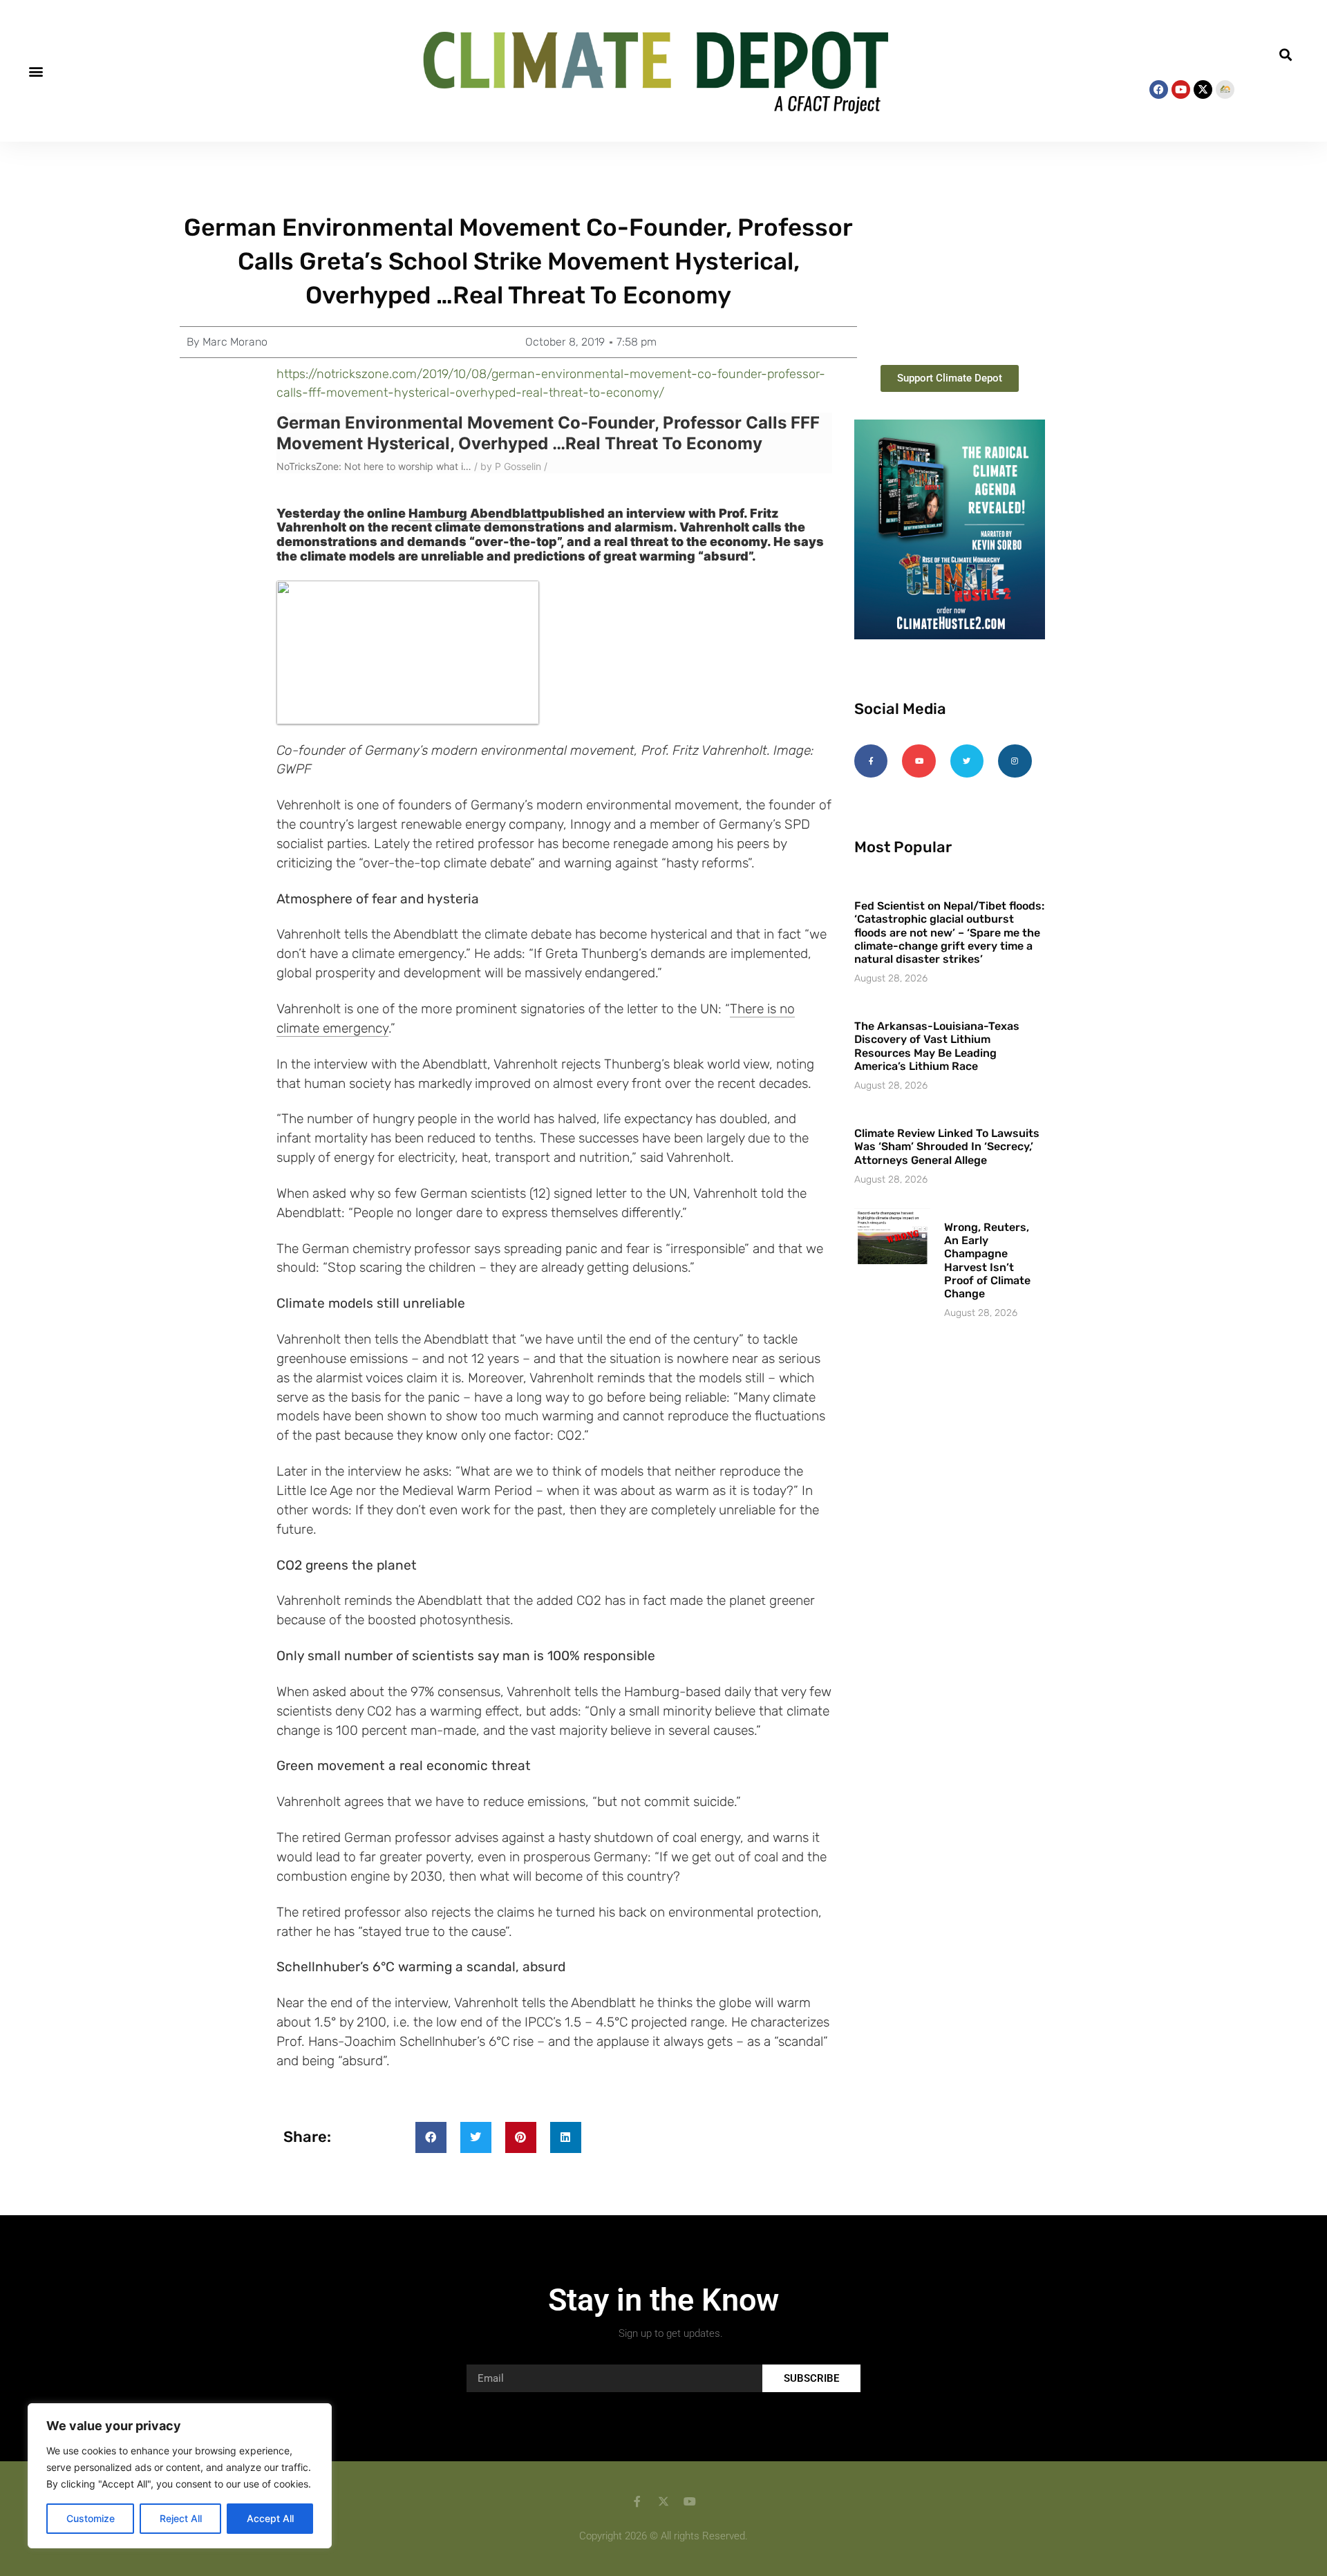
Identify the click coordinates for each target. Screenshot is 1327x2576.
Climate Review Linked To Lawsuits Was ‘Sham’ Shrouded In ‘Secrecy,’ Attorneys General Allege (947, 1146)
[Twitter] (967, 761)
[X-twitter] (1203, 90)
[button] (36, 71)
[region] (180, 2476)
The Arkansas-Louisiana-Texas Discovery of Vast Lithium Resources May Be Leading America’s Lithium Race (937, 1046)
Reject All (181, 2518)
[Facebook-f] (871, 761)
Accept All (270, 2518)
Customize (91, 2518)
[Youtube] (1181, 90)
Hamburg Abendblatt (475, 513)
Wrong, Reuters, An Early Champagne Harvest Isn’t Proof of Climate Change (987, 1260)
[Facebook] (1159, 90)
